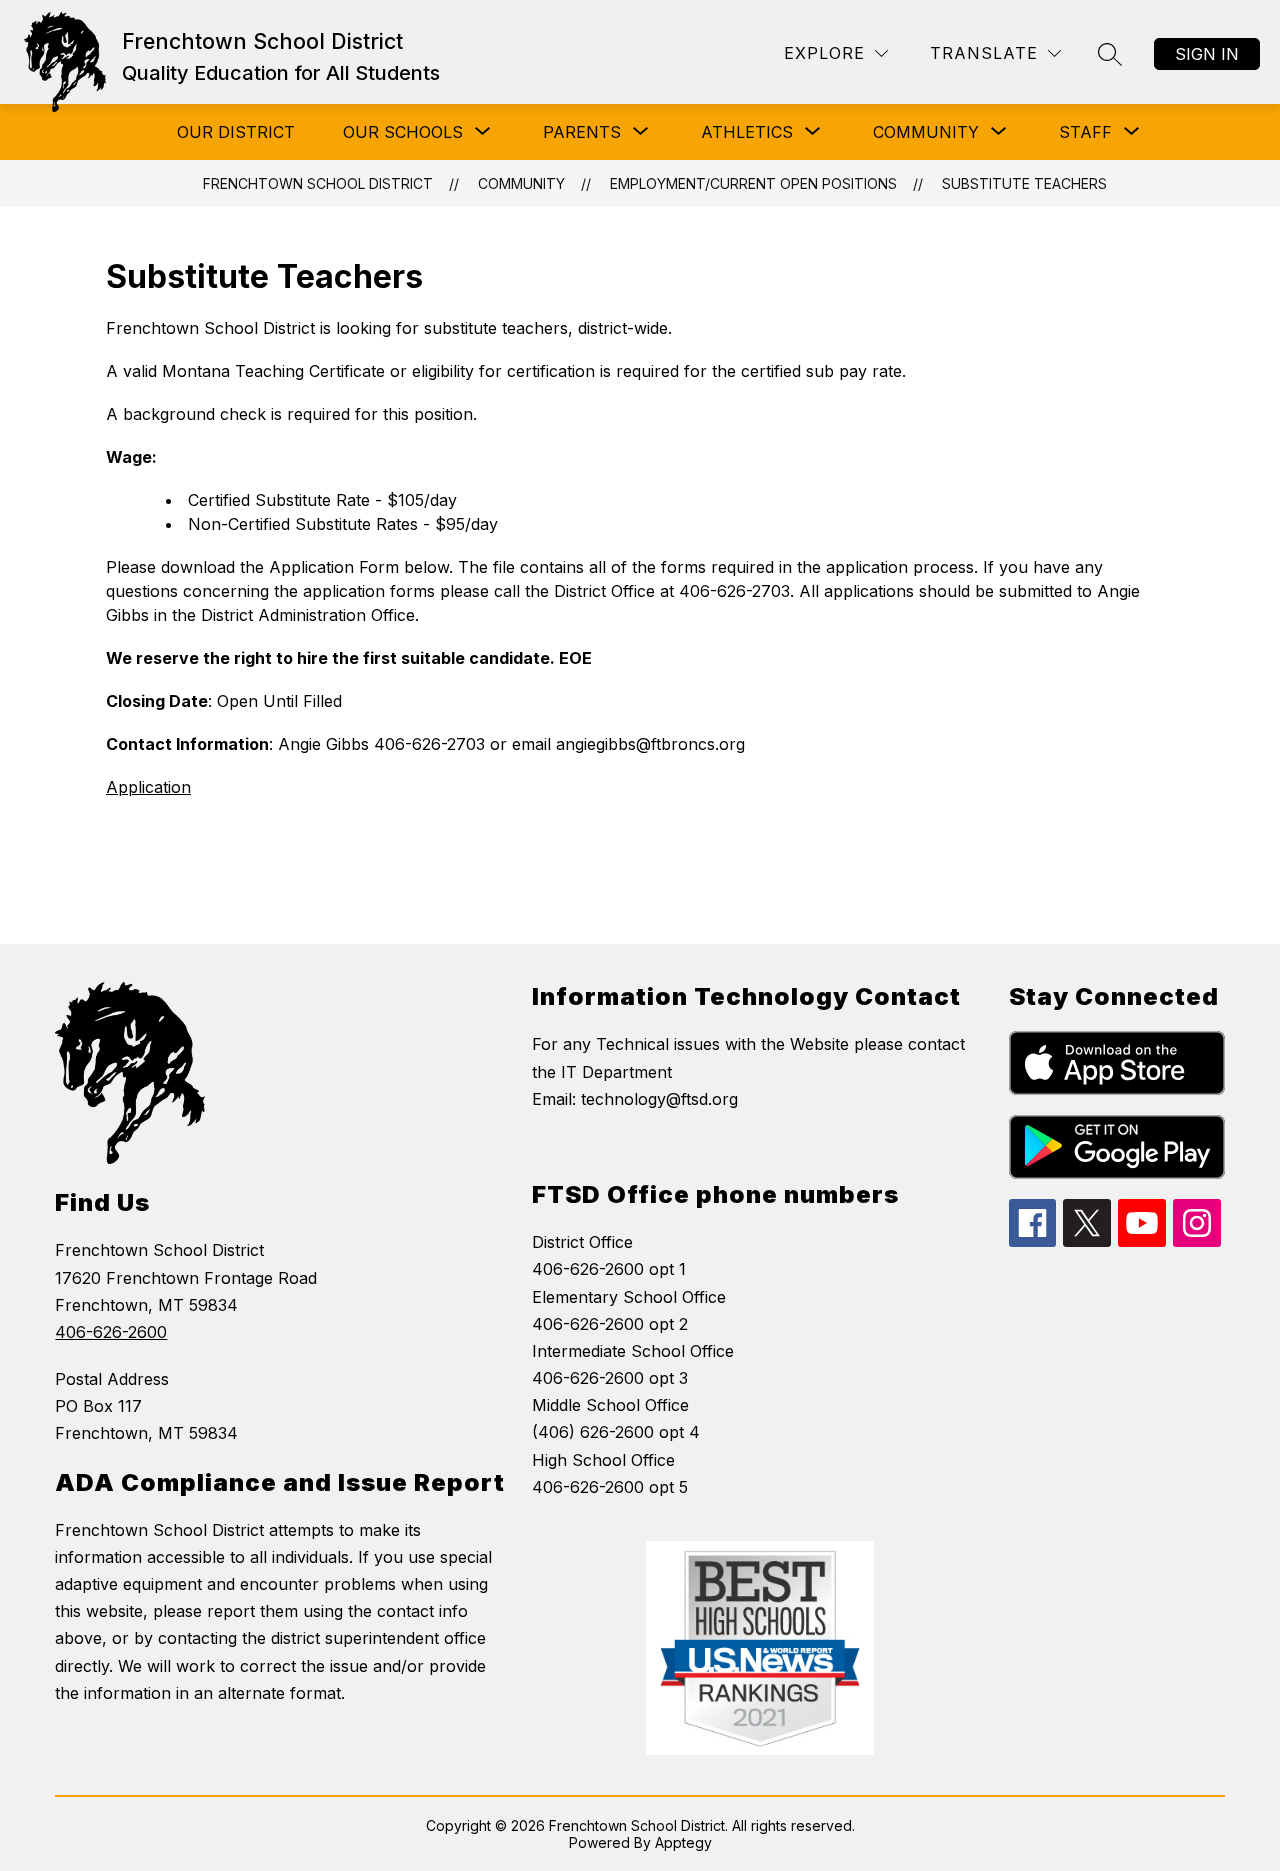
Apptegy (683, 1842)
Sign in (1207, 54)
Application (148, 787)
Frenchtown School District (318, 183)
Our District (236, 132)
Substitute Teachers (1024, 183)
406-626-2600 (111, 1332)
